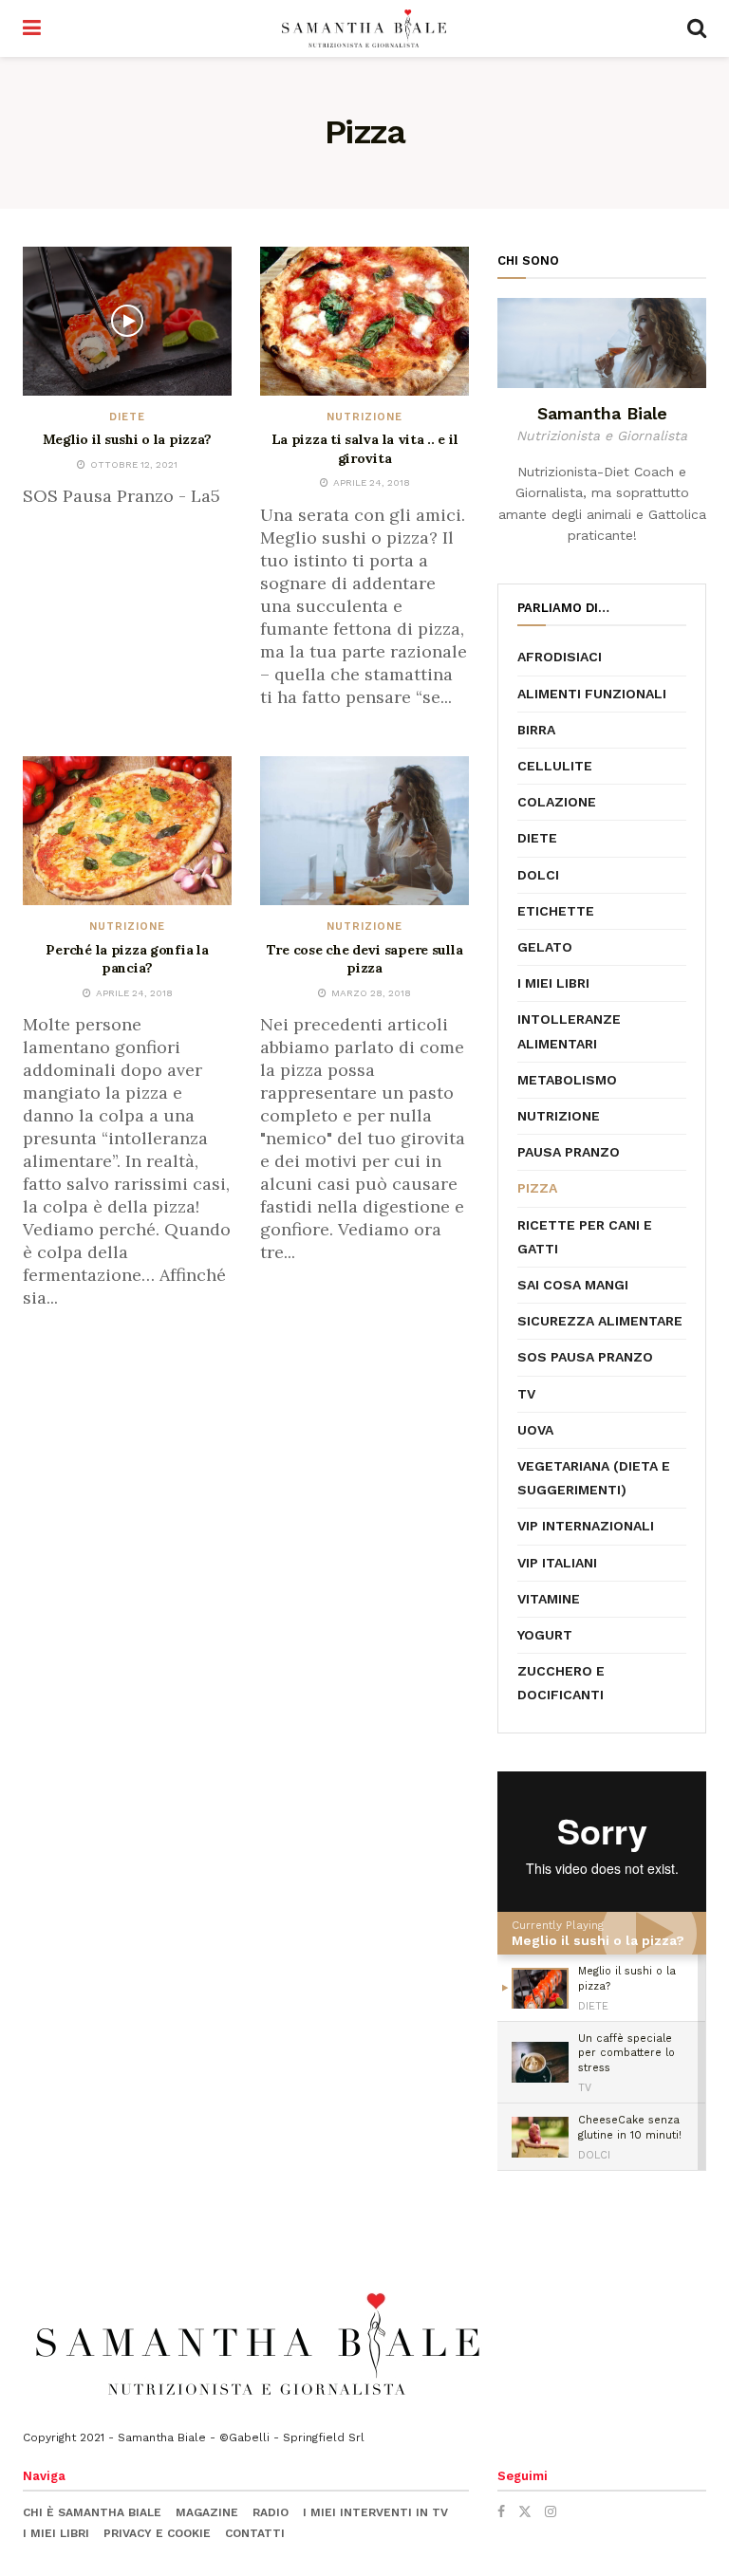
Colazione (557, 802)
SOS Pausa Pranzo (585, 1357)
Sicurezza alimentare (600, 1321)
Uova (535, 1430)
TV (526, 1394)
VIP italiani (557, 1563)
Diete (127, 417)
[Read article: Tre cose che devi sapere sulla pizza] (364, 831)
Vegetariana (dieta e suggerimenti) (594, 1478)
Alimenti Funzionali (592, 694)
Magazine (207, 2512)
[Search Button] (697, 28)
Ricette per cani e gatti (585, 1237)
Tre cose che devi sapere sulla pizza (365, 959)
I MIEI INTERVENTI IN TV (375, 2512)
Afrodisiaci (560, 657)
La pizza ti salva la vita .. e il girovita (365, 449)
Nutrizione (364, 417)
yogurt (545, 1635)
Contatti (255, 2533)
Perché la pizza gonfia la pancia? (127, 959)
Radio (271, 2512)
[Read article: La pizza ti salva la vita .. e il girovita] (364, 321)
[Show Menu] (32, 28)
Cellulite (555, 766)
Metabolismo (567, 1080)
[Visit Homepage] (364, 28)
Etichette (556, 911)
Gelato (545, 947)
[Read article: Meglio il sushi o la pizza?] (127, 321)
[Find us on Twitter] (525, 2511)
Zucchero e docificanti (561, 1683)
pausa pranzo (569, 1152)
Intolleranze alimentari (569, 1031)
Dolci (538, 875)
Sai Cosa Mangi (573, 1285)
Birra (536, 730)
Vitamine (549, 1599)
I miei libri (553, 983)
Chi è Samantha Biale (92, 2512)
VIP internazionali (586, 1526)
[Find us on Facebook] (501, 2511)
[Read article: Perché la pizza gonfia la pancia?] (127, 831)
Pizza (537, 1188)
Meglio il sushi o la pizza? (127, 439)
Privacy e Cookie (157, 2533)
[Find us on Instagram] (551, 2511)
